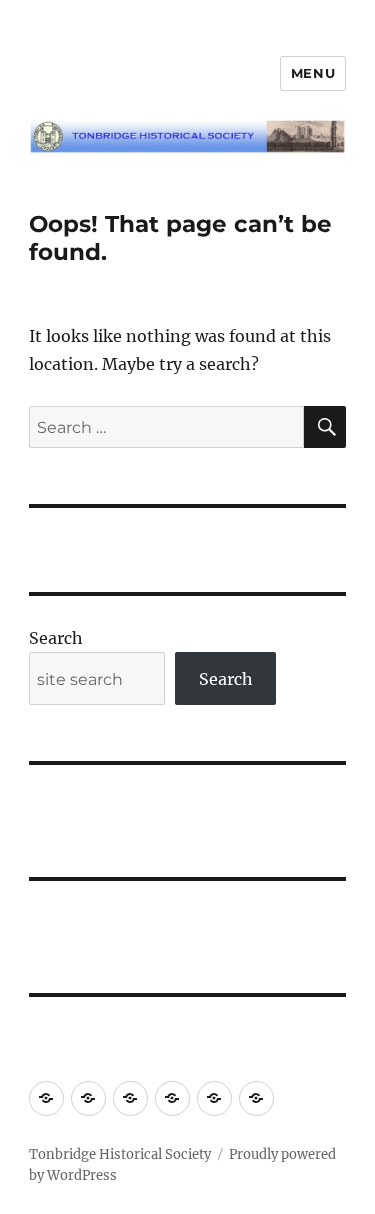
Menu (313, 73)
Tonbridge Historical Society (120, 1154)
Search (56, 638)
